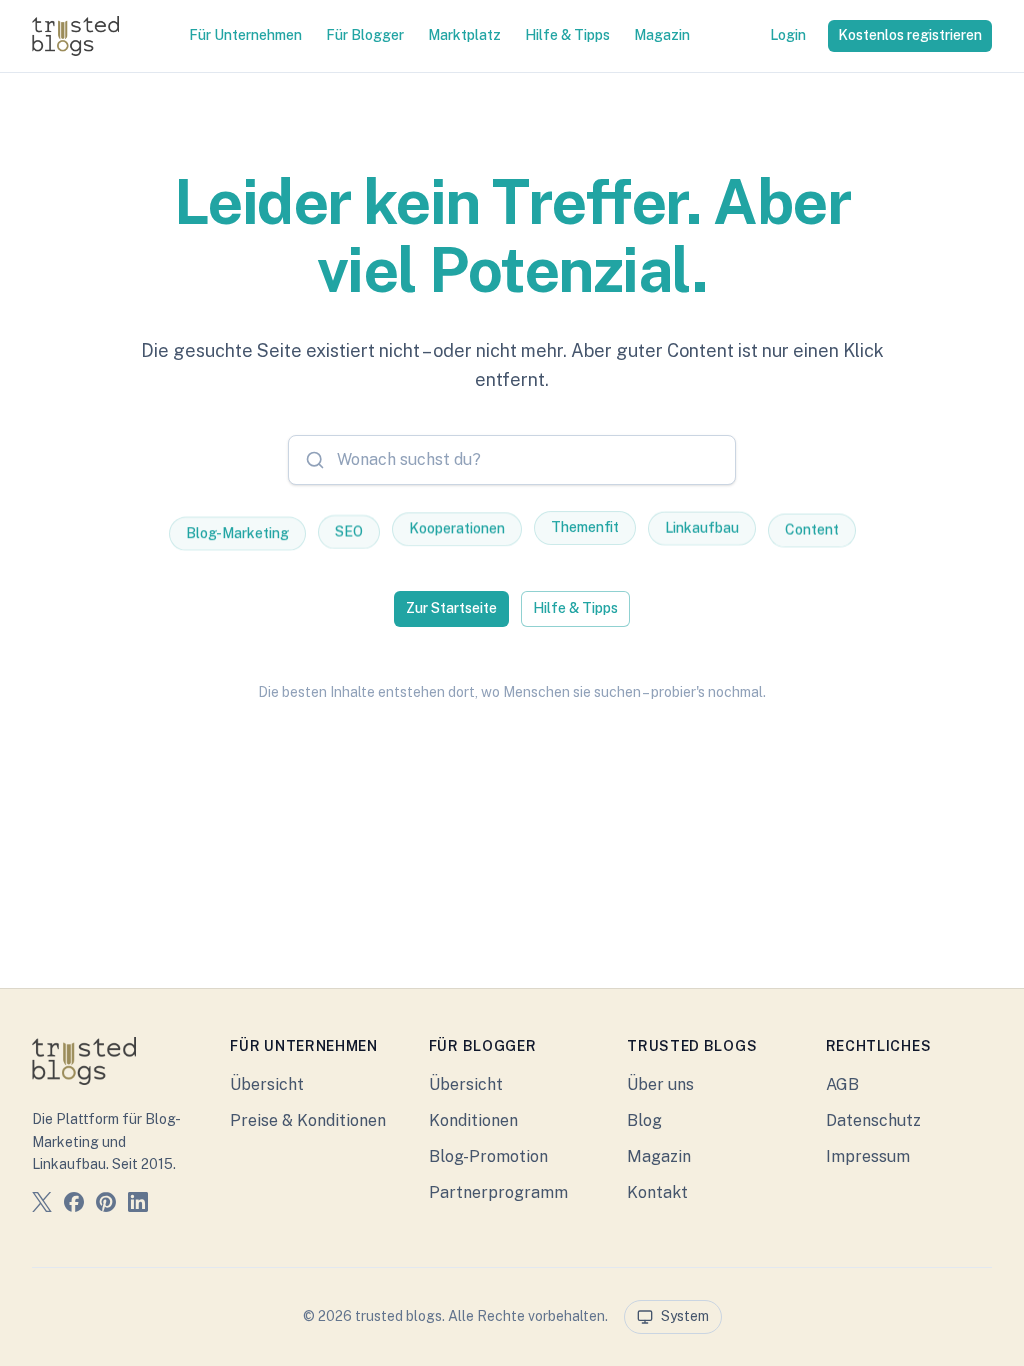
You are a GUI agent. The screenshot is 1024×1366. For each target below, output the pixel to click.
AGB (842, 1084)
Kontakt (657, 1192)
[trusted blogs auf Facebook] (74, 1205)
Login (788, 35)
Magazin (662, 35)
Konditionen (473, 1120)
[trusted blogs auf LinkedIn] (138, 1205)
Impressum (868, 1156)
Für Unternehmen (245, 35)
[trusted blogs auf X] (42, 1205)
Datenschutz (873, 1120)
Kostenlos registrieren (910, 35)
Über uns (660, 1084)
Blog (644, 1120)
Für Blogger (365, 35)
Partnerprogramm (498, 1192)
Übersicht (267, 1084)
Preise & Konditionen (308, 1120)
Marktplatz (464, 35)
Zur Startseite (451, 608)
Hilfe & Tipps (567, 35)
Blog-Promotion (488, 1156)
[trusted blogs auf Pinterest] (106, 1205)
